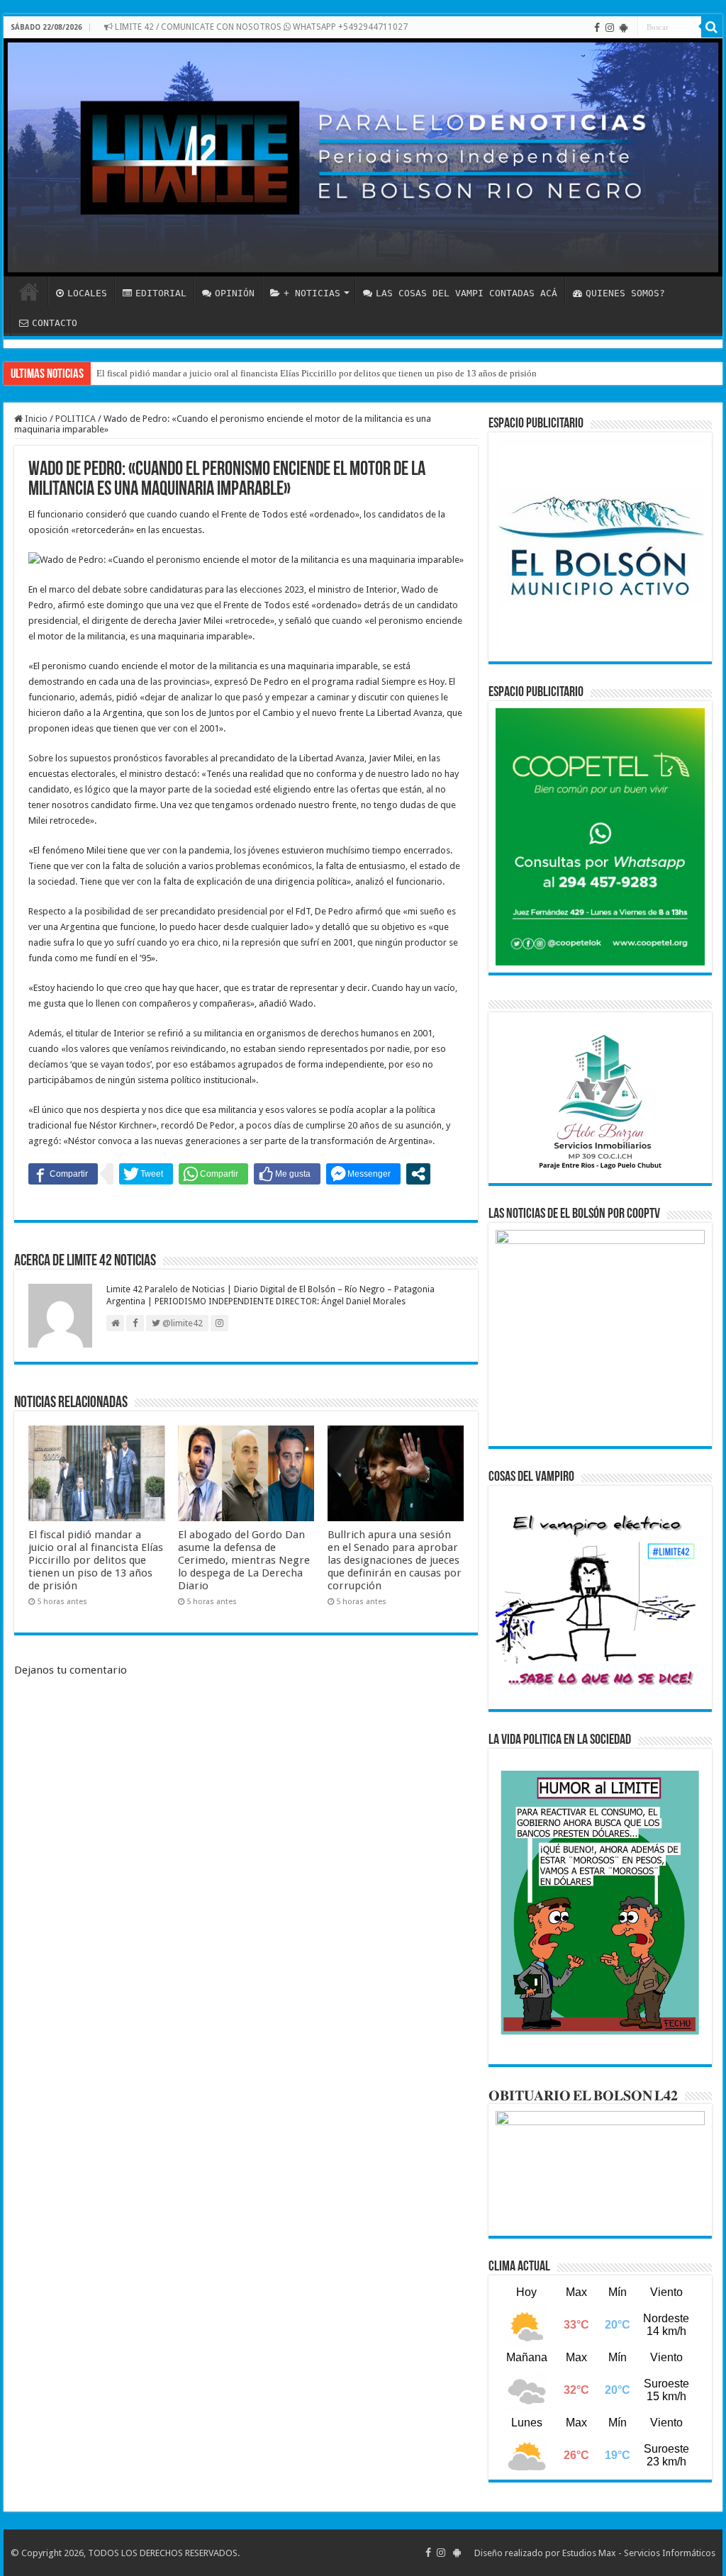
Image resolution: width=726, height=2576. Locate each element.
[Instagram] (610, 28)
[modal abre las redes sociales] (418, 1174)
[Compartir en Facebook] (63, 1174)
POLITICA (76, 419)
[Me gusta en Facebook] (287, 1174)
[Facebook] (597, 28)
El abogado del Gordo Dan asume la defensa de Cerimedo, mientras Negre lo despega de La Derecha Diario (244, 1560)
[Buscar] (712, 27)
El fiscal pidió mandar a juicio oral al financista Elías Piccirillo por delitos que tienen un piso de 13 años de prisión (317, 373)
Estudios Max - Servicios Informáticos (639, 2553)
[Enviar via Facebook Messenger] (363, 1174)
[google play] (624, 28)
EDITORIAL (161, 293)
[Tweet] (146, 1174)
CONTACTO (55, 323)
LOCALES (87, 293)
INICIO (29, 291)
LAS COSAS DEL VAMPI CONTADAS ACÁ (467, 293)
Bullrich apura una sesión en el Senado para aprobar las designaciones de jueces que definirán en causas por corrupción (395, 1560)
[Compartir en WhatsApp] (213, 1174)
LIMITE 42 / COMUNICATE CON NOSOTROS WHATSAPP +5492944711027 (260, 27)
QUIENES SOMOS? (625, 293)
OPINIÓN (235, 293)
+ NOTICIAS (312, 293)
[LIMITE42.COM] (363, 157)
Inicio (35, 419)
